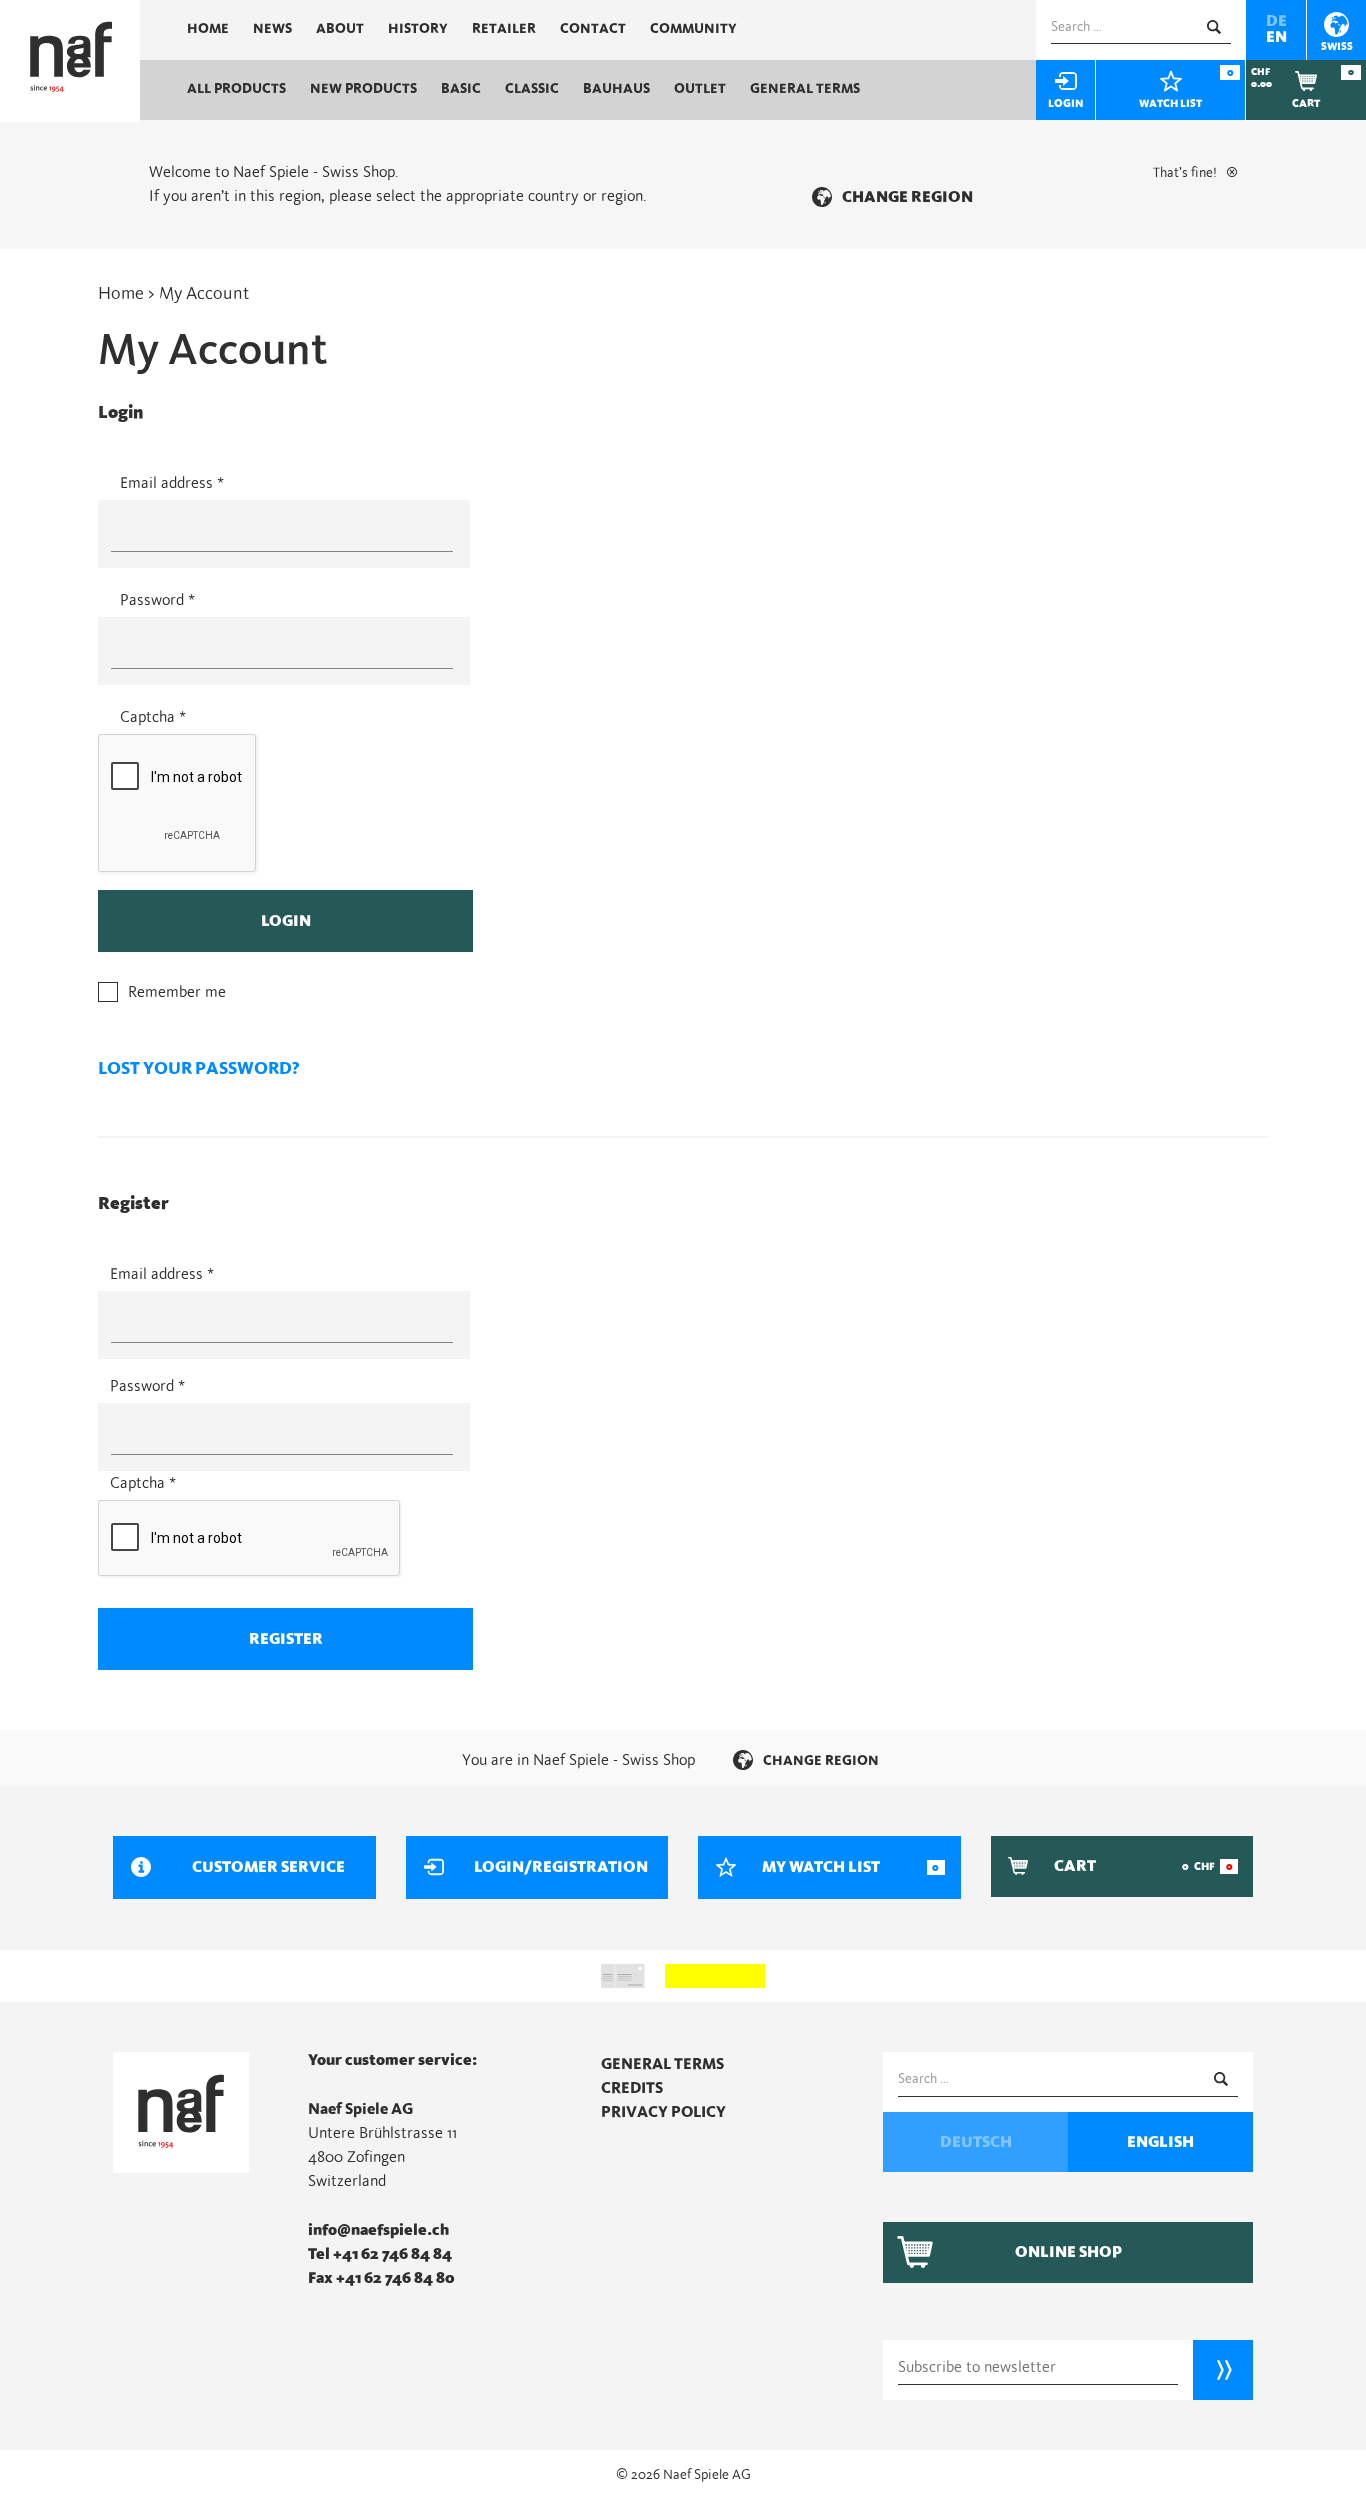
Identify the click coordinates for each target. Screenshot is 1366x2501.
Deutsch (976, 2142)
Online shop (1068, 2252)
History (418, 29)
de (1276, 21)
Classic (532, 89)
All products (236, 89)
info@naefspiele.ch (378, 2230)
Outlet (700, 89)
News (272, 29)
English (1160, 2142)
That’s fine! (1185, 173)
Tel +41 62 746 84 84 (380, 2254)
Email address (172, 483)
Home (208, 29)
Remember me (177, 992)
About (340, 29)
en (1276, 37)
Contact (593, 29)
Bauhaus (616, 89)
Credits (632, 2088)
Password (157, 600)
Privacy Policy (663, 2112)
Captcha (153, 717)
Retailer (504, 29)
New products (363, 89)
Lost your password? (198, 1069)
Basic (461, 89)
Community (693, 29)
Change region (907, 197)
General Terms (805, 89)
